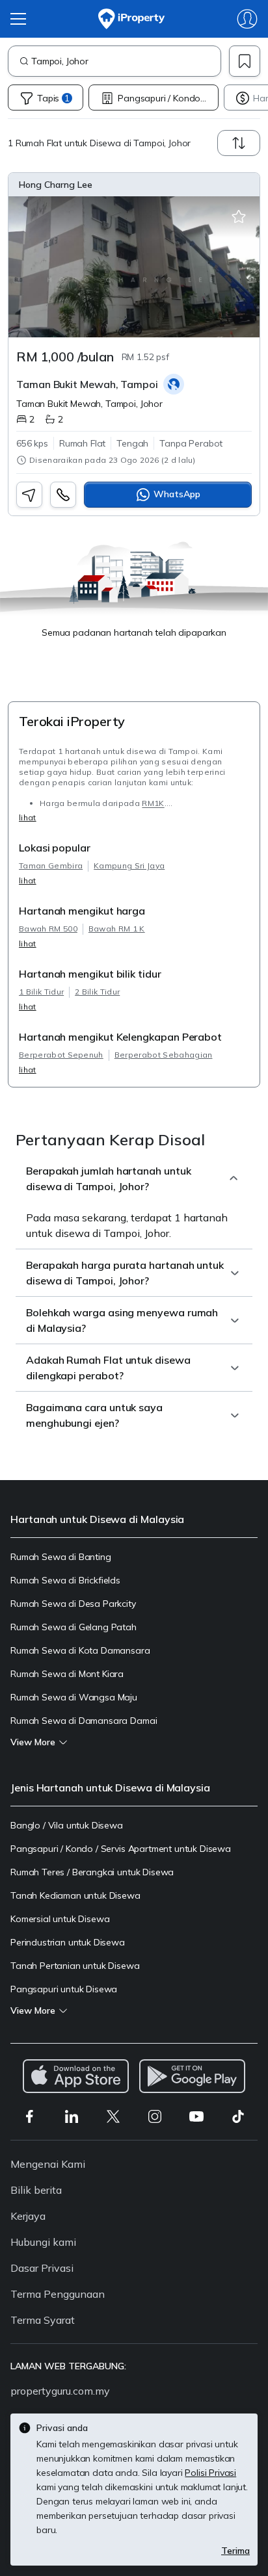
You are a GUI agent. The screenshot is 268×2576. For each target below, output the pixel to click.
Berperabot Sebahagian (164, 1055)
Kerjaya (28, 2216)
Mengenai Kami (48, 2164)
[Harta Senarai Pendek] (239, 217)
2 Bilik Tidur (97, 992)
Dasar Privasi (42, 2268)
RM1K (153, 803)
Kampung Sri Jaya (129, 865)
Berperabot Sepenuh (61, 1055)
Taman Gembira (51, 865)
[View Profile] (134, 185)
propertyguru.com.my (60, 2391)
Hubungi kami (43, 2242)
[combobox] (126, 61)
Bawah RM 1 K (117, 929)
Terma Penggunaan (58, 2294)
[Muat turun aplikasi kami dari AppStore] (76, 2076)
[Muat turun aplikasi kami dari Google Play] (192, 2076)
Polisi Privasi (210, 2473)
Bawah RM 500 (48, 929)
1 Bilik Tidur (41, 992)
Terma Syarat (43, 2320)
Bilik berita (36, 2190)
